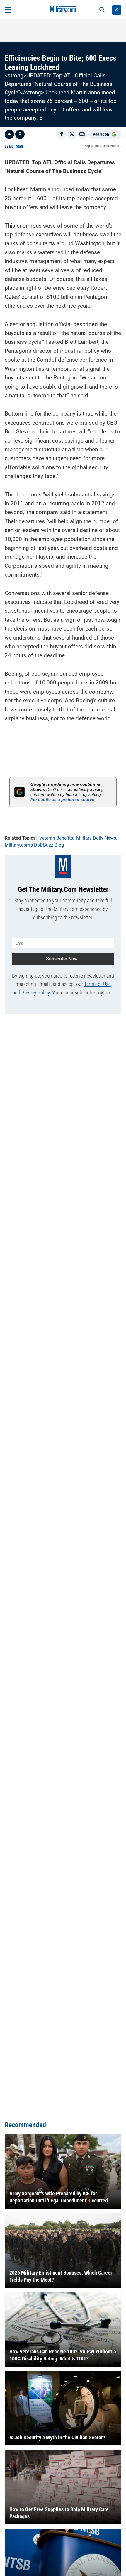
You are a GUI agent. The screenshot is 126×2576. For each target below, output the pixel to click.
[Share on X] (72, 134)
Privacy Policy (36, 993)
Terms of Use (97, 984)
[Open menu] (8, 10)
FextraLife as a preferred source (62, 799)
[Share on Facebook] (61, 134)
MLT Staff (16, 146)
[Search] (102, 10)
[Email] (82, 134)
